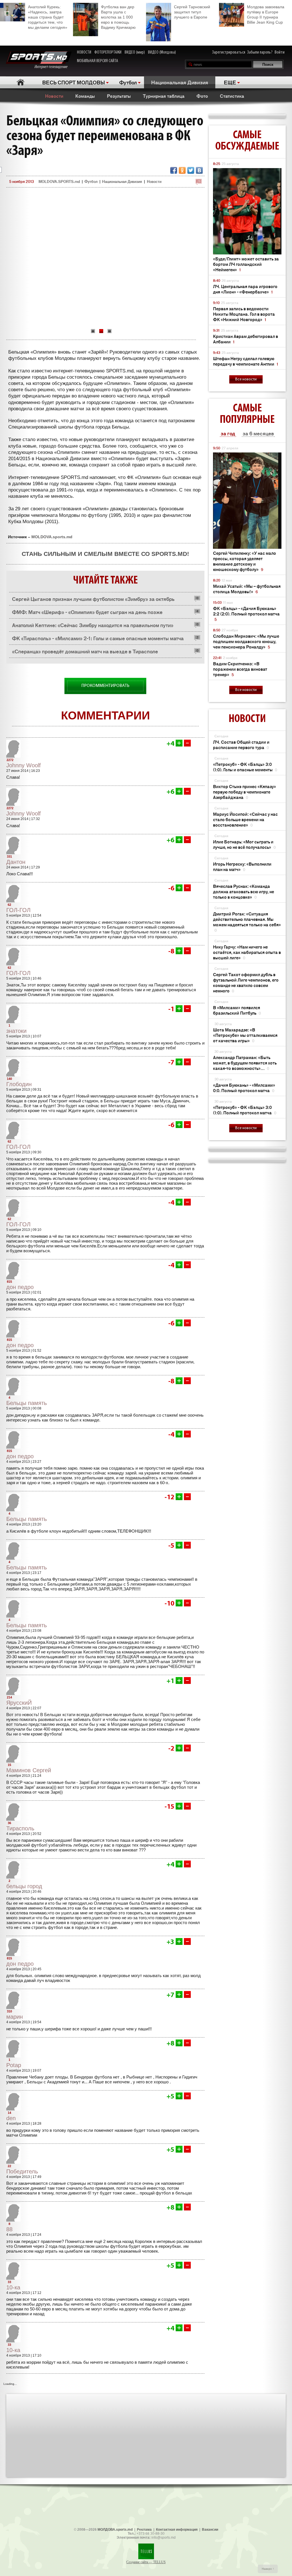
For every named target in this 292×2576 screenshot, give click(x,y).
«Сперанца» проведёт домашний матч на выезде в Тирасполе (85, 651)
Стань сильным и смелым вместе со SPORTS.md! (105, 554)
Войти (280, 52)
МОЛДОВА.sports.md (115, 2530)
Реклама (144, 2530)
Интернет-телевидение (53, 67)
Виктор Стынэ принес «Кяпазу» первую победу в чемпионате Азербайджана (245, 792)
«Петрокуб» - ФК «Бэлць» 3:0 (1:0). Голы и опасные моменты (245, 767)
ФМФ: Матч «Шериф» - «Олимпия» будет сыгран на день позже (87, 612)
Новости (54, 96)
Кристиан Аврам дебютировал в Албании (246, 339)
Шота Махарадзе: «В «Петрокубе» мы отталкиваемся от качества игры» (245, 1035)
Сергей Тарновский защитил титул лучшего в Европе (192, 12)
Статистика (232, 96)
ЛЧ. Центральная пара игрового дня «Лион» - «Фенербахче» (245, 289)
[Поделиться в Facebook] (174, 170)
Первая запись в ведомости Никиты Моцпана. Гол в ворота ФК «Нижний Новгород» (244, 314)
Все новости (246, 379)
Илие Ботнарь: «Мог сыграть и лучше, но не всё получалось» (244, 844)
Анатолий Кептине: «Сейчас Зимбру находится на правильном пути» (93, 625)
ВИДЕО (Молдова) (162, 52)
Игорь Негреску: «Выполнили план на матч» (242, 866)
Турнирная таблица (164, 96)
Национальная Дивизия (180, 82)
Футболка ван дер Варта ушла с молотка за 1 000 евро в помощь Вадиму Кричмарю (118, 17)
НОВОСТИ (84, 52)
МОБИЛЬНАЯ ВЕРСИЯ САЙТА (98, 61)
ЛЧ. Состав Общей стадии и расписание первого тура (241, 745)
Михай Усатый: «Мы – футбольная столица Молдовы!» (247, 589)
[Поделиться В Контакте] (199, 170)
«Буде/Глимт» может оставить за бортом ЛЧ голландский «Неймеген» (246, 264)
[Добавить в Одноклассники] (182, 170)
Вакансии (210, 2530)
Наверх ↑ (268, 2569)
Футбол (128, 82)
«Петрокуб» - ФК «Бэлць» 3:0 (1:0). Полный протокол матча (245, 1110)
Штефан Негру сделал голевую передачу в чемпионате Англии (246, 361)
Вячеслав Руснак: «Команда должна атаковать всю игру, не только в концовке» (244, 891)
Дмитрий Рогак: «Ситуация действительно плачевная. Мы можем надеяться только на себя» (247, 922)
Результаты (119, 96)
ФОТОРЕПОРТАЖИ (108, 52)
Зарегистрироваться (229, 52)
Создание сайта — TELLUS (146, 2562)
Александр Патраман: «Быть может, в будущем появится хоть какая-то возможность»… (245, 1063)
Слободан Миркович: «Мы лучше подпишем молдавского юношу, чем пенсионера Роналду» (246, 641)
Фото (202, 96)
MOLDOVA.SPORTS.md (59, 181)
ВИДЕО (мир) (135, 52)
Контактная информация (177, 2530)
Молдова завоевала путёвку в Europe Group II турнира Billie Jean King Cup (266, 15)
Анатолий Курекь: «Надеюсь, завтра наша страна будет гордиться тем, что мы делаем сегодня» (48, 17)
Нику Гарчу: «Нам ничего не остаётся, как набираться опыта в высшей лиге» (247, 952)
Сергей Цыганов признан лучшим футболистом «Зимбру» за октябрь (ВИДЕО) (93, 600)
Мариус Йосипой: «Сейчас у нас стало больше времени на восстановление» (245, 819)
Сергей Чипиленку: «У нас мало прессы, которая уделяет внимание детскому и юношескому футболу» (245, 561)
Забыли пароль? (260, 52)
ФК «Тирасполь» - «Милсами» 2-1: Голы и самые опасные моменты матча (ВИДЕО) (98, 640)
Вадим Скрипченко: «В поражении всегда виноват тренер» (240, 669)
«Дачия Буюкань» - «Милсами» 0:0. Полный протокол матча (244, 1088)
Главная (20, 82)
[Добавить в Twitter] (191, 170)
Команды (85, 96)
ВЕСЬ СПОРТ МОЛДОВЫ (74, 82)
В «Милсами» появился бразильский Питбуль (237, 1010)
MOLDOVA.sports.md (52, 537)
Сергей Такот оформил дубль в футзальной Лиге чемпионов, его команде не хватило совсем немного (246, 982)
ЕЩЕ (230, 82)
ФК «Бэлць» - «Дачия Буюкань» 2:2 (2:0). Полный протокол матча (246, 614)
